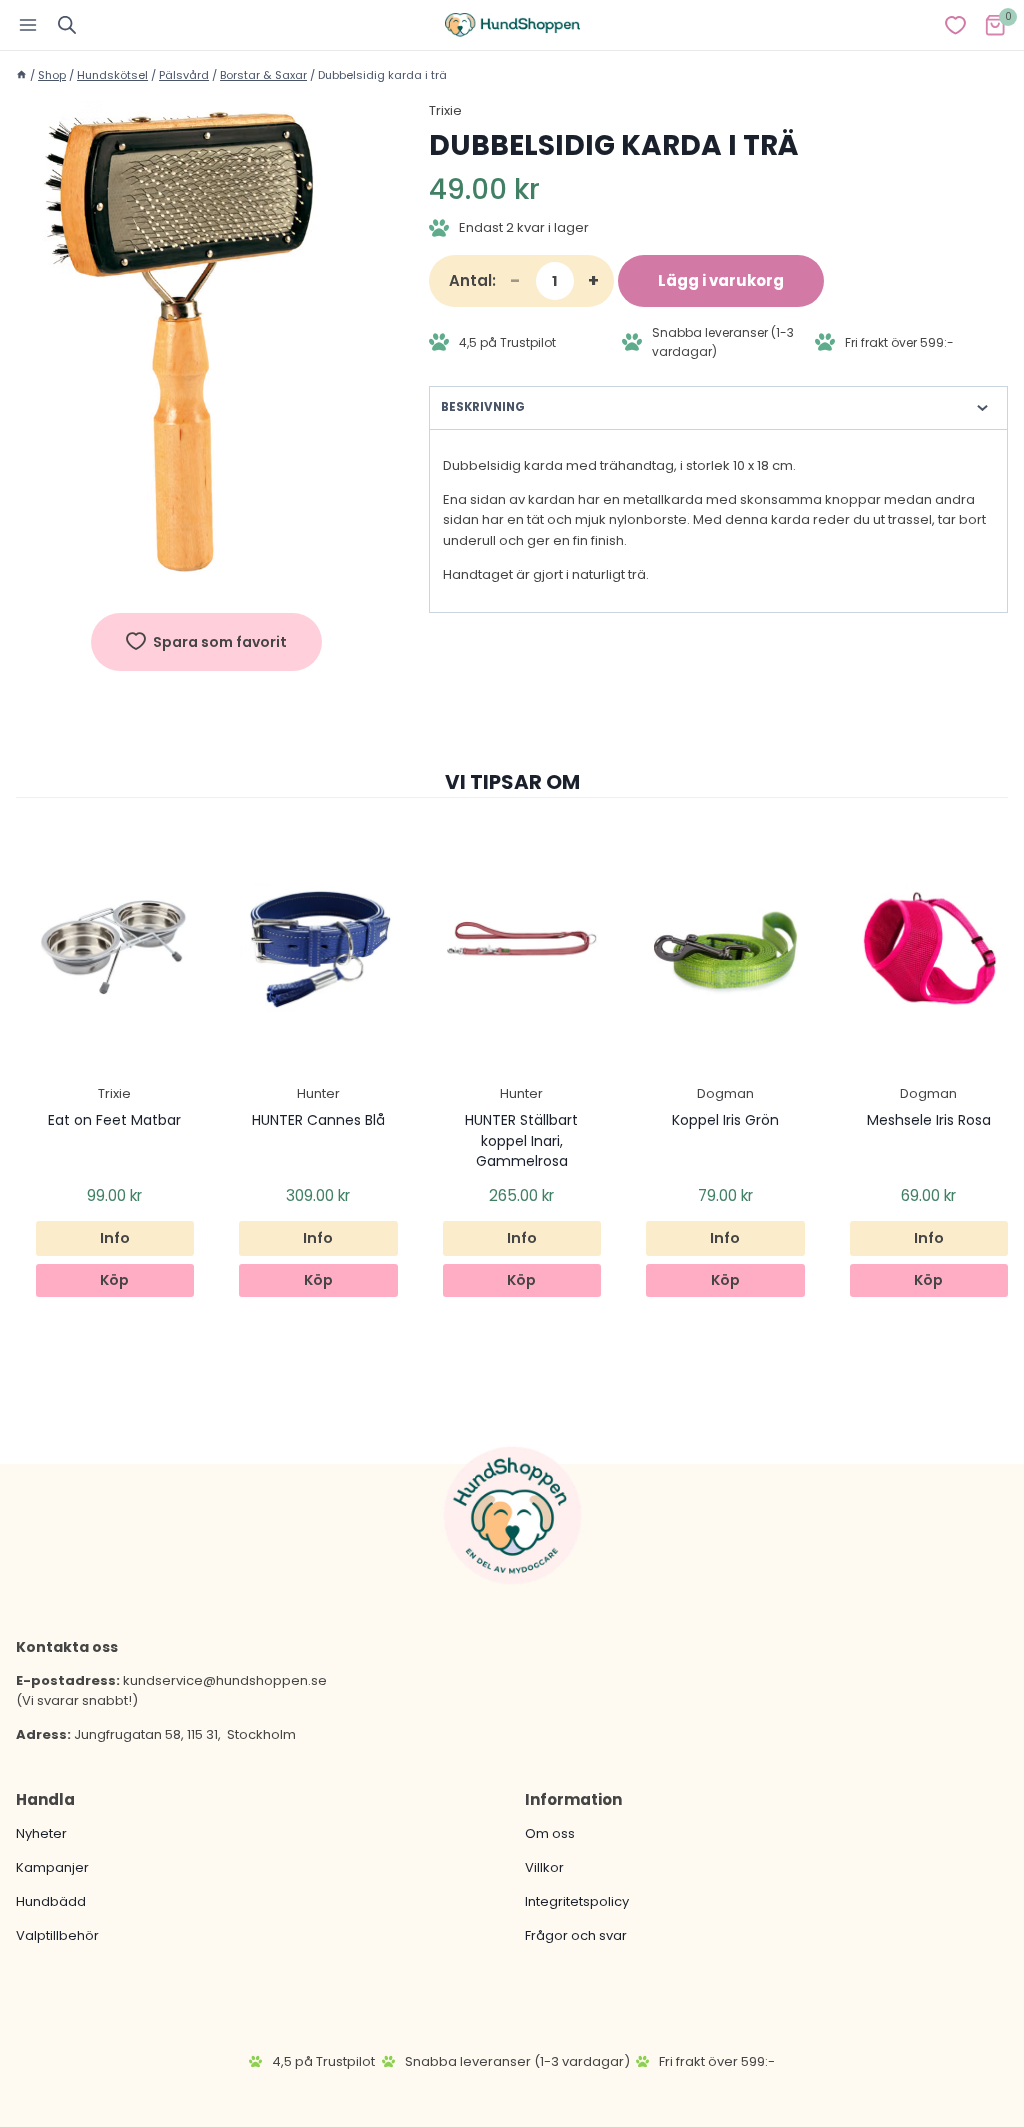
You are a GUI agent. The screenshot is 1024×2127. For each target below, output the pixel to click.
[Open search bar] (67, 24)
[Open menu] (28, 24)
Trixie (445, 110)
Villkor (544, 1867)
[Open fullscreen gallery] (377, 577)
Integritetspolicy (577, 1901)
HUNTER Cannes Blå (318, 1120)
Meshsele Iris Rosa (929, 1120)
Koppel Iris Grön (725, 1120)
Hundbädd (51, 1901)
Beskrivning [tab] (483, 407)
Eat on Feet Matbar (114, 1120)
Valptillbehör (57, 1935)
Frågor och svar (576, 1935)
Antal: (472, 280)
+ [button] (593, 280)
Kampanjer (52, 1867)
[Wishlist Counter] (955, 25)
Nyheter (41, 1833)
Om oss (550, 1833)
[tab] (206, 576)
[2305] (206, 349)
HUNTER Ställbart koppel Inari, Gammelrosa (521, 1141)
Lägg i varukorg (721, 280)
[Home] (21, 75)
